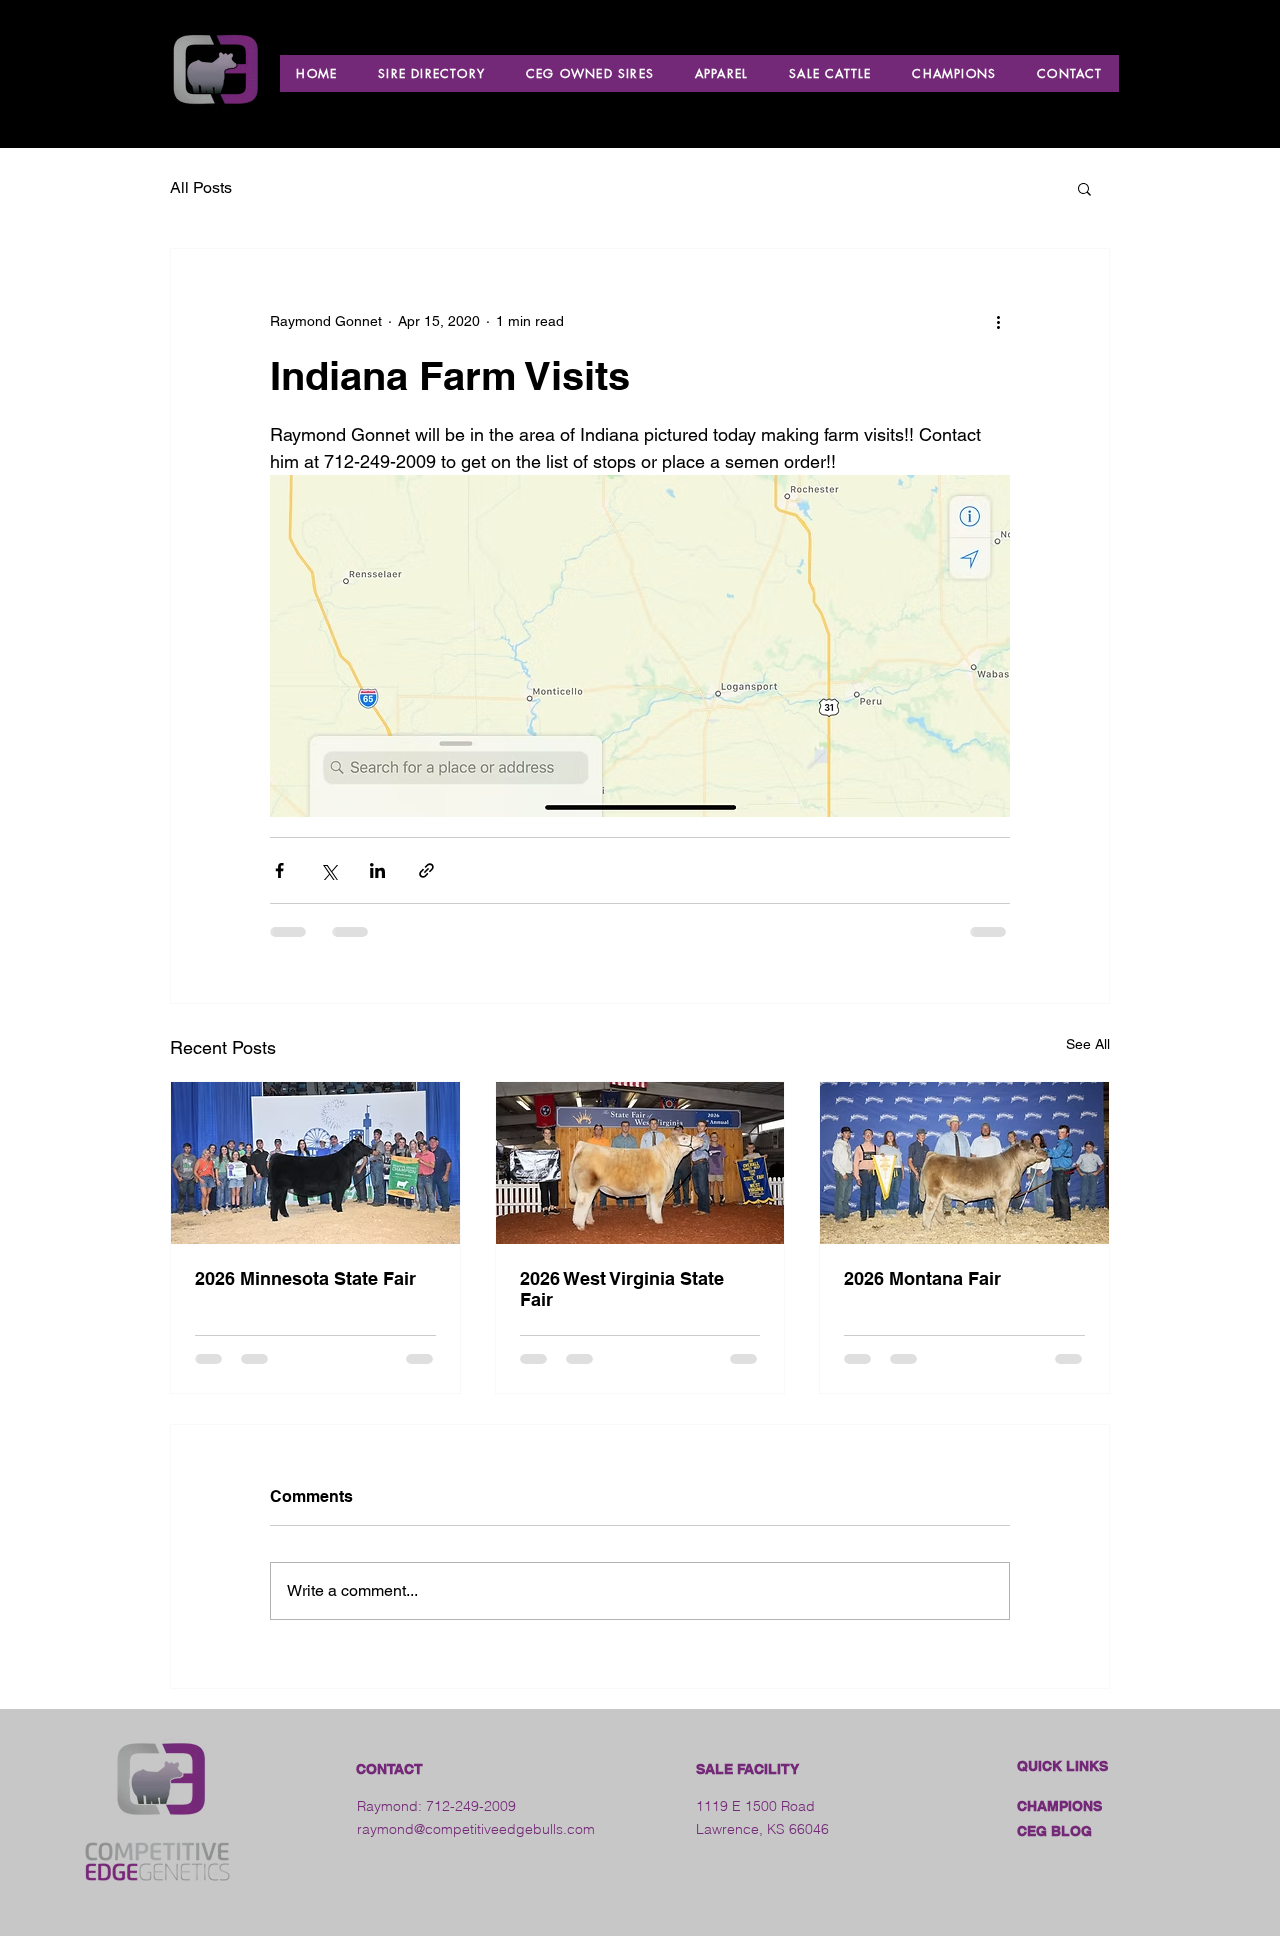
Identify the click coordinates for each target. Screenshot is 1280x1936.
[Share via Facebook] (279, 870)
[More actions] (998, 321)
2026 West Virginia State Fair (622, 1289)
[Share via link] (426, 870)
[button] (1084, 188)
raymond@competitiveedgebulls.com (476, 1829)
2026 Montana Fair (922, 1278)
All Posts (201, 187)
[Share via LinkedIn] (377, 870)
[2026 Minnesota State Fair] (315, 1163)
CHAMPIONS (1059, 1806)
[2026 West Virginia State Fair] (640, 1163)
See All (1088, 1044)
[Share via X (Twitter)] (328, 870)
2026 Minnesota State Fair (305, 1278)
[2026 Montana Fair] (964, 1163)
